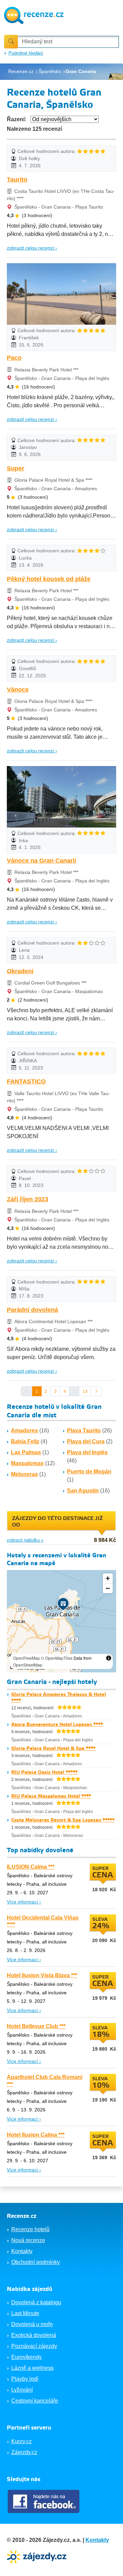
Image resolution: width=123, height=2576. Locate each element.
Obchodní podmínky (36, 2262)
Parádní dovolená (32, 1310)
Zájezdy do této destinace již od (57, 1522)
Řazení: (17, 119)
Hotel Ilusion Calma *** (36, 2135)
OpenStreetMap (28, 1665)
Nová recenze (28, 2240)
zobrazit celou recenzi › (32, 248)
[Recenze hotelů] (34, 15)
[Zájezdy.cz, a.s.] (38, 2556)
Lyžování (22, 2390)
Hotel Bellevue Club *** (36, 2026)
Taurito (17, 180)
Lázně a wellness (32, 2368)
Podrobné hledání (26, 53)
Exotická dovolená (34, 2335)
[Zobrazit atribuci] (109, 1658)
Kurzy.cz (22, 2441)
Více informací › (24, 1902)
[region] (61, 1621)
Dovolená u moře (32, 2324)
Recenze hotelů (30, 2229)
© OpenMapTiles (57, 1658)
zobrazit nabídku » (25, 1540)
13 (85, 1391)
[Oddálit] (108, 1588)
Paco (14, 358)
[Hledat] (11, 42)
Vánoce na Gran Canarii (42, 861)
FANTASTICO (26, 1081)
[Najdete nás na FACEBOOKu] (44, 2501)
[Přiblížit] (108, 1578)
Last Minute (25, 2313)
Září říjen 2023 (28, 1199)
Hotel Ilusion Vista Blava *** (42, 1975)
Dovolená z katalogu (36, 2302)
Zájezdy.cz (24, 2452)
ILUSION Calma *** (31, 1867)
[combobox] (68, 42)
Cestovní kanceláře (35, 2401)
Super (16, 468)
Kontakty (22, 2251)
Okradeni (20, 971)
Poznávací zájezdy (34, 2346)
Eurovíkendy (26, 2357)
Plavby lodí (25, 2379)
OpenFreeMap (26, 1658)
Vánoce (18, 690)
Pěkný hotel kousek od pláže (49, 579)
